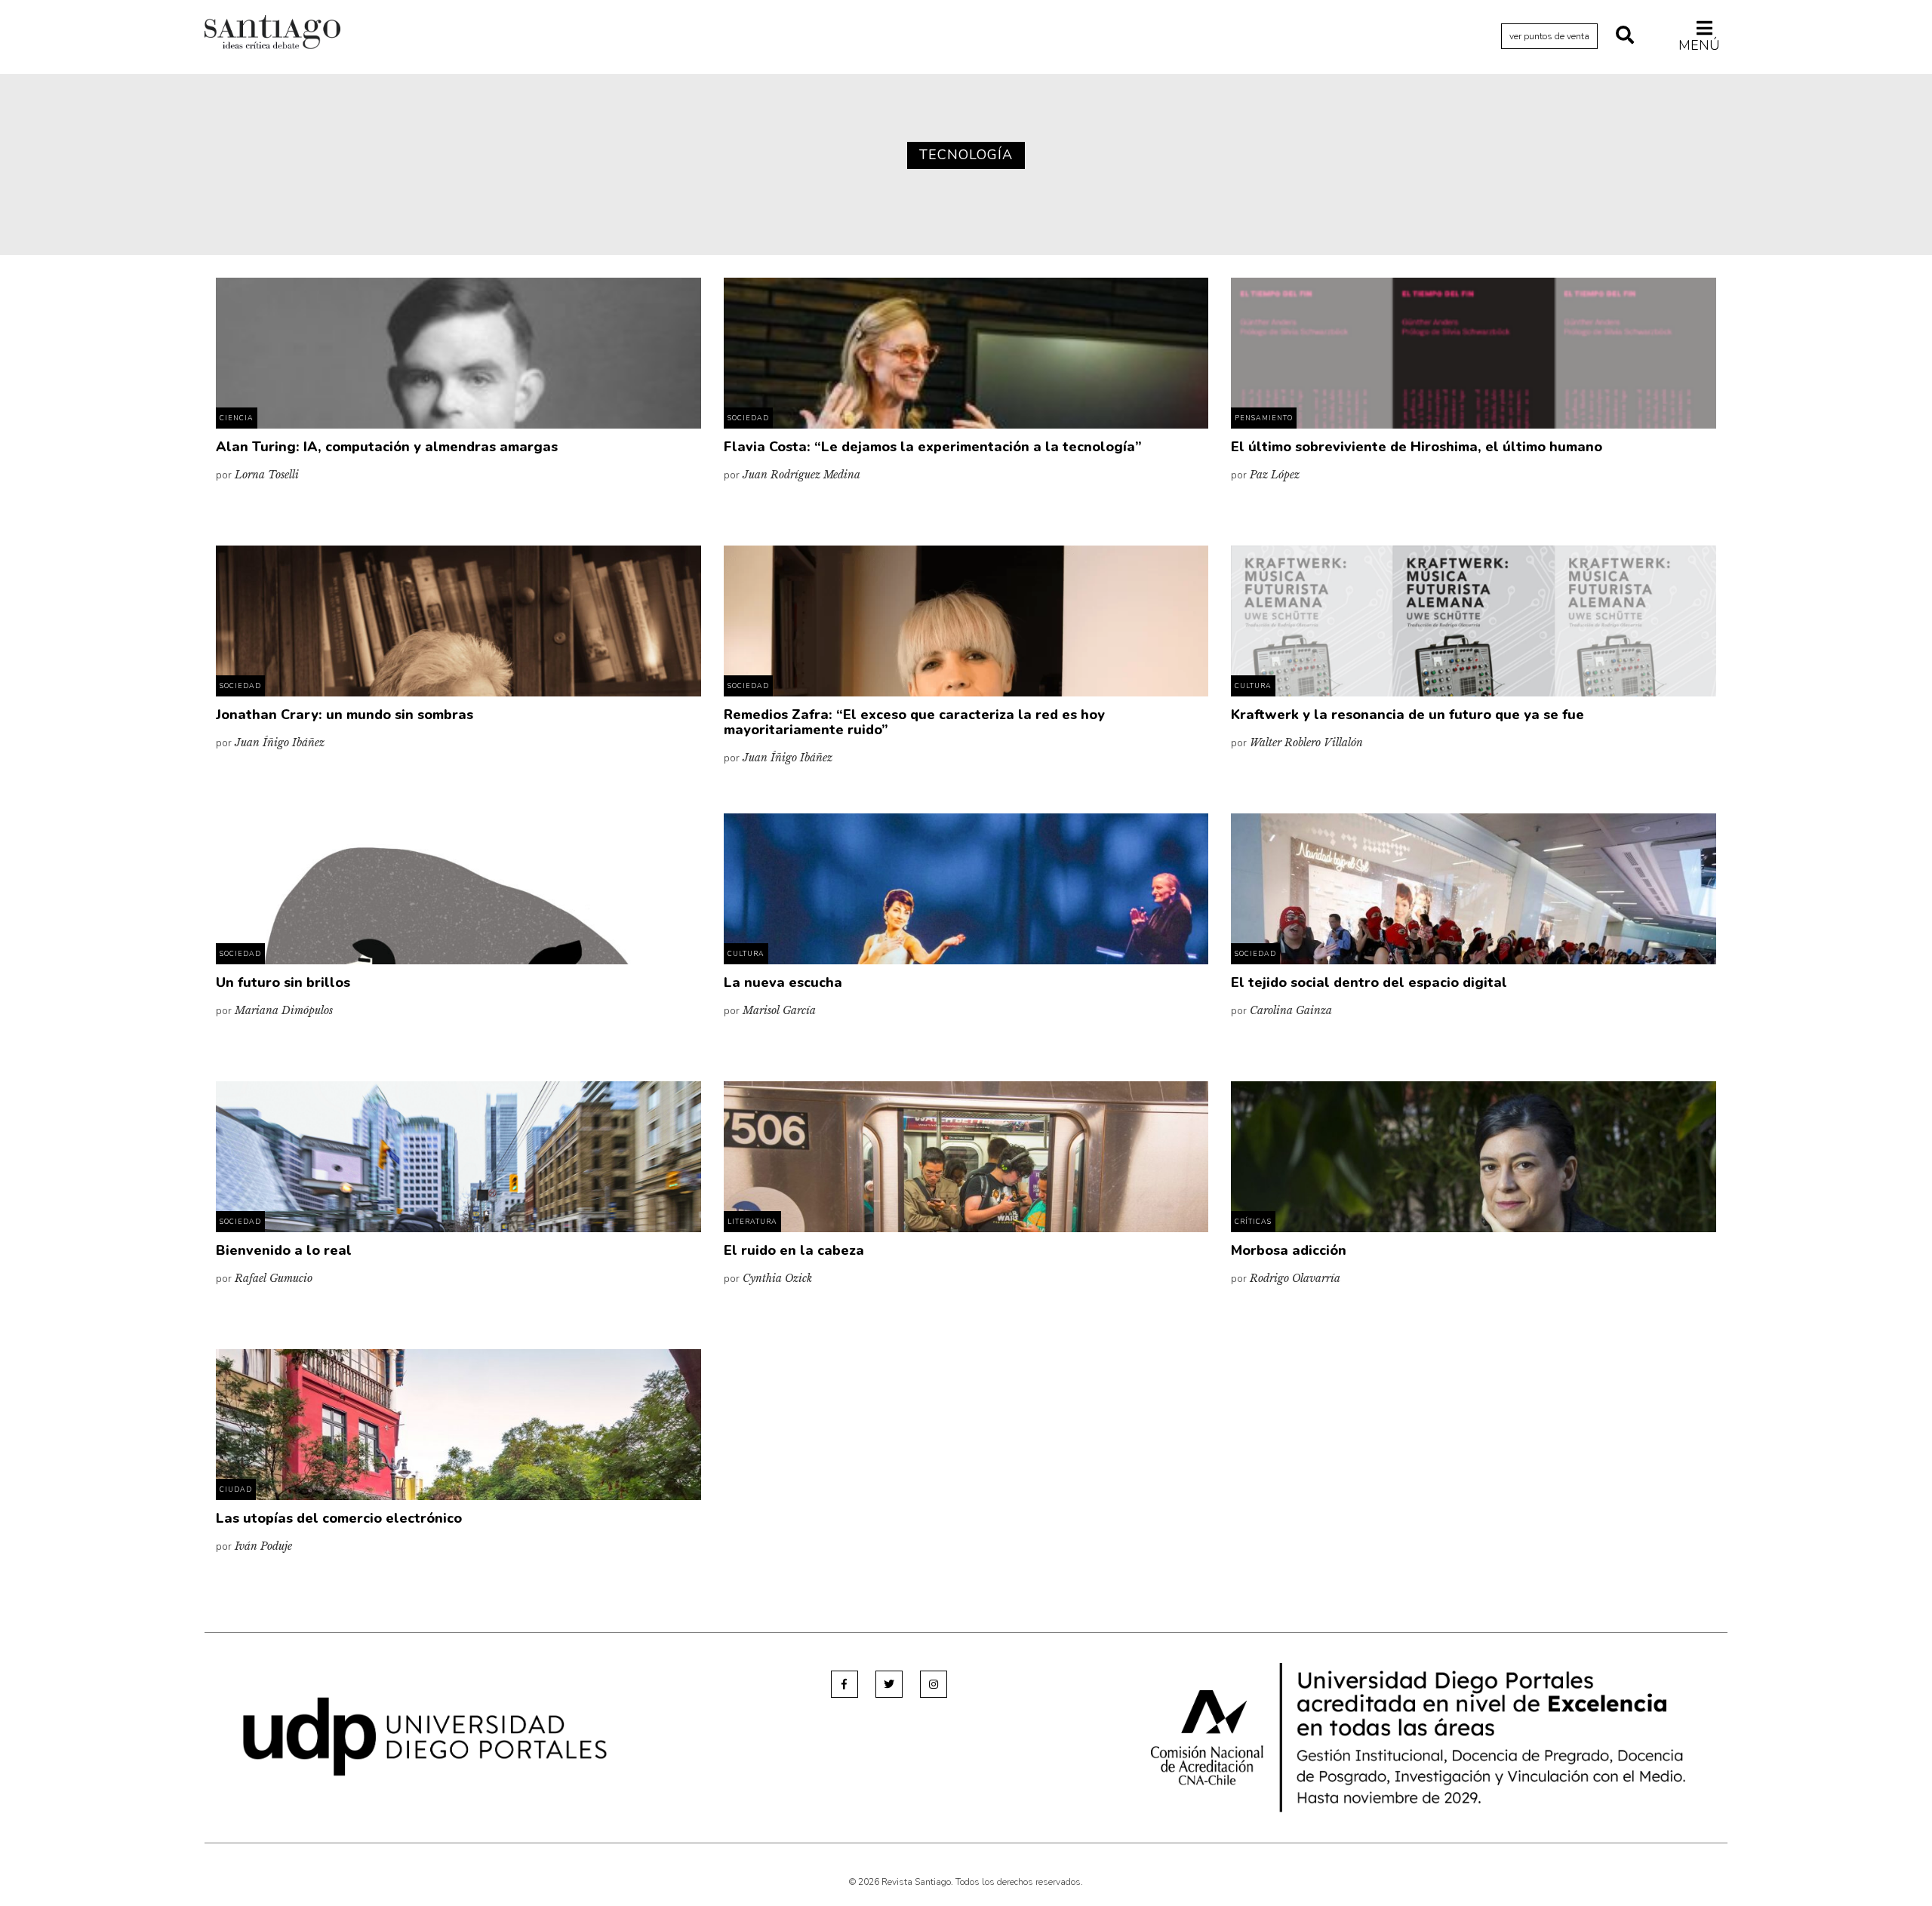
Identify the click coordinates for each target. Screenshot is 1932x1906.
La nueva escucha (783, 982)
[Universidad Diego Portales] (425, 1736)
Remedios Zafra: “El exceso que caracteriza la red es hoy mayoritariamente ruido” (914, 722)
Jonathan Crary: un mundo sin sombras (345, 715)
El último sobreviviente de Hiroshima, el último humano (1417, 447)
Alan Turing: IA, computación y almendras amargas (387, 447)
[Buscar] (1625, 36)
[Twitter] (889, 1684)
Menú (1699, 45)
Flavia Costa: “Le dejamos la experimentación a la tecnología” (933, 447)
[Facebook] (844, 1684)
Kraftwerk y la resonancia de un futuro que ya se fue (1407, 715)
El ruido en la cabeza (794, 1250)
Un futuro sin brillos (283, 982)
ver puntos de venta (1549, 36)
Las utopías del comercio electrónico (339, 1518)
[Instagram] (934, 1684)
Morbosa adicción (1289, 1250)
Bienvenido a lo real (284, 1250)
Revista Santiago (272, 34)
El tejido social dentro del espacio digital (1369, 982)
